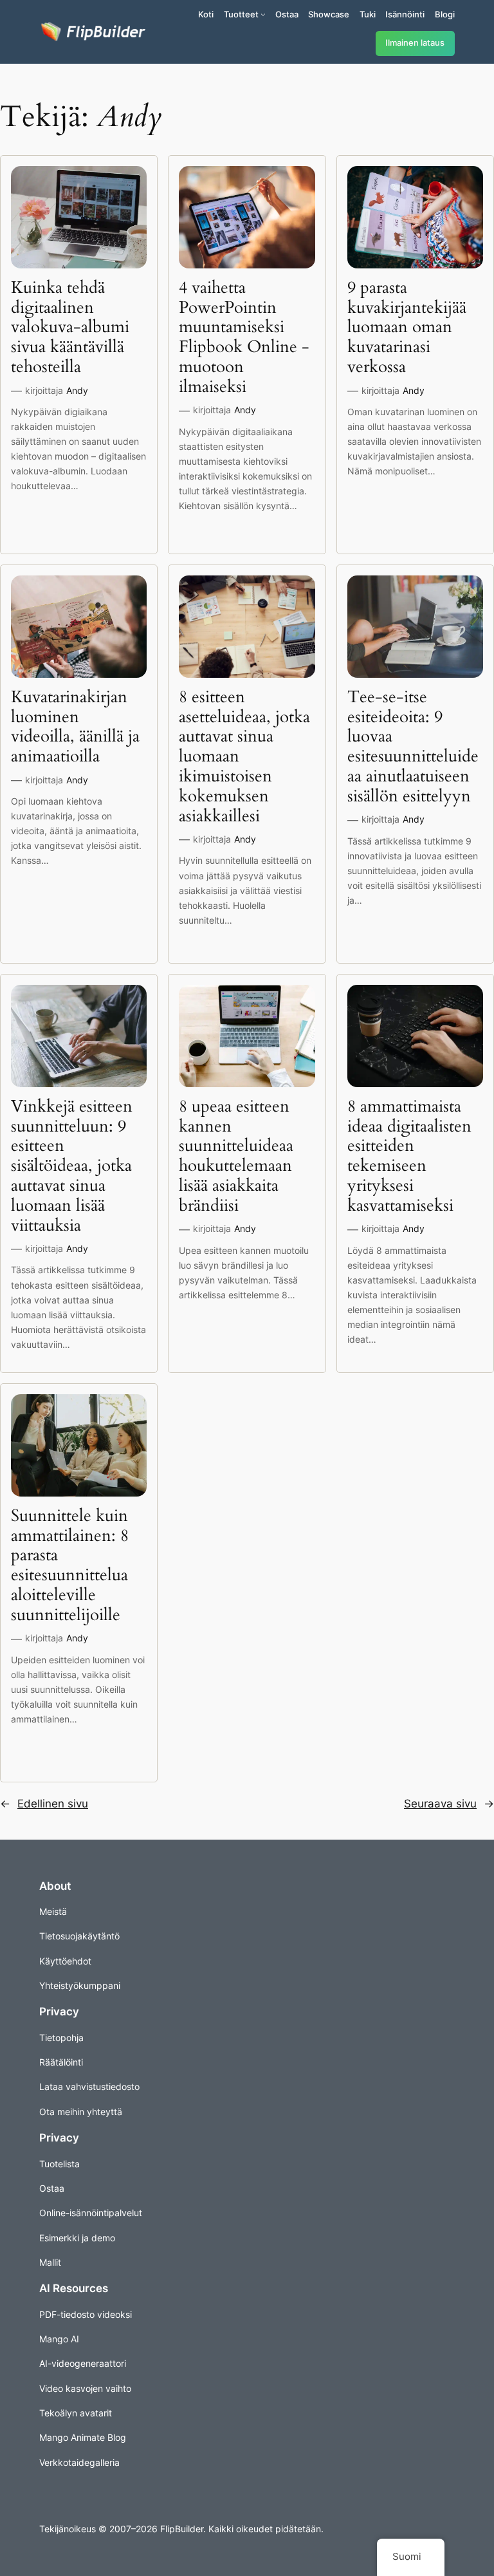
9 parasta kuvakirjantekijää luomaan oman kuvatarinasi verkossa (407, 328)
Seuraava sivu (449, 1804)
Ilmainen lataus (415, 43)
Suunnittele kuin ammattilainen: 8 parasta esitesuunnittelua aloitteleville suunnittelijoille (70, 1566)
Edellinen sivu (44, 1804)
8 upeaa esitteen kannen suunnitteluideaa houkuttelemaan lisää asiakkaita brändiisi (236, 1156)
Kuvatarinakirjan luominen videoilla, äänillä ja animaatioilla (75, 727)
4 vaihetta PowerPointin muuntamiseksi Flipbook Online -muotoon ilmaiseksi (244, 338)
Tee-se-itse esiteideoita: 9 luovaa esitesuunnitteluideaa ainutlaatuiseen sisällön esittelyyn (413, 747)
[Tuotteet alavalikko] (263, 14)
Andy (77, 390)
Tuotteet (241, 14)
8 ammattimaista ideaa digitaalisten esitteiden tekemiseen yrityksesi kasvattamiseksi (409, 1156)
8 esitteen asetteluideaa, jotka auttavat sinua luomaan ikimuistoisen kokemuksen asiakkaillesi (244, 757)
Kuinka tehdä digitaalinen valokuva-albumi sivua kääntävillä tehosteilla (70, 328)
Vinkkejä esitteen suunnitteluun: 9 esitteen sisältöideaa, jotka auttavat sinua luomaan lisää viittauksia (72, 1166)
